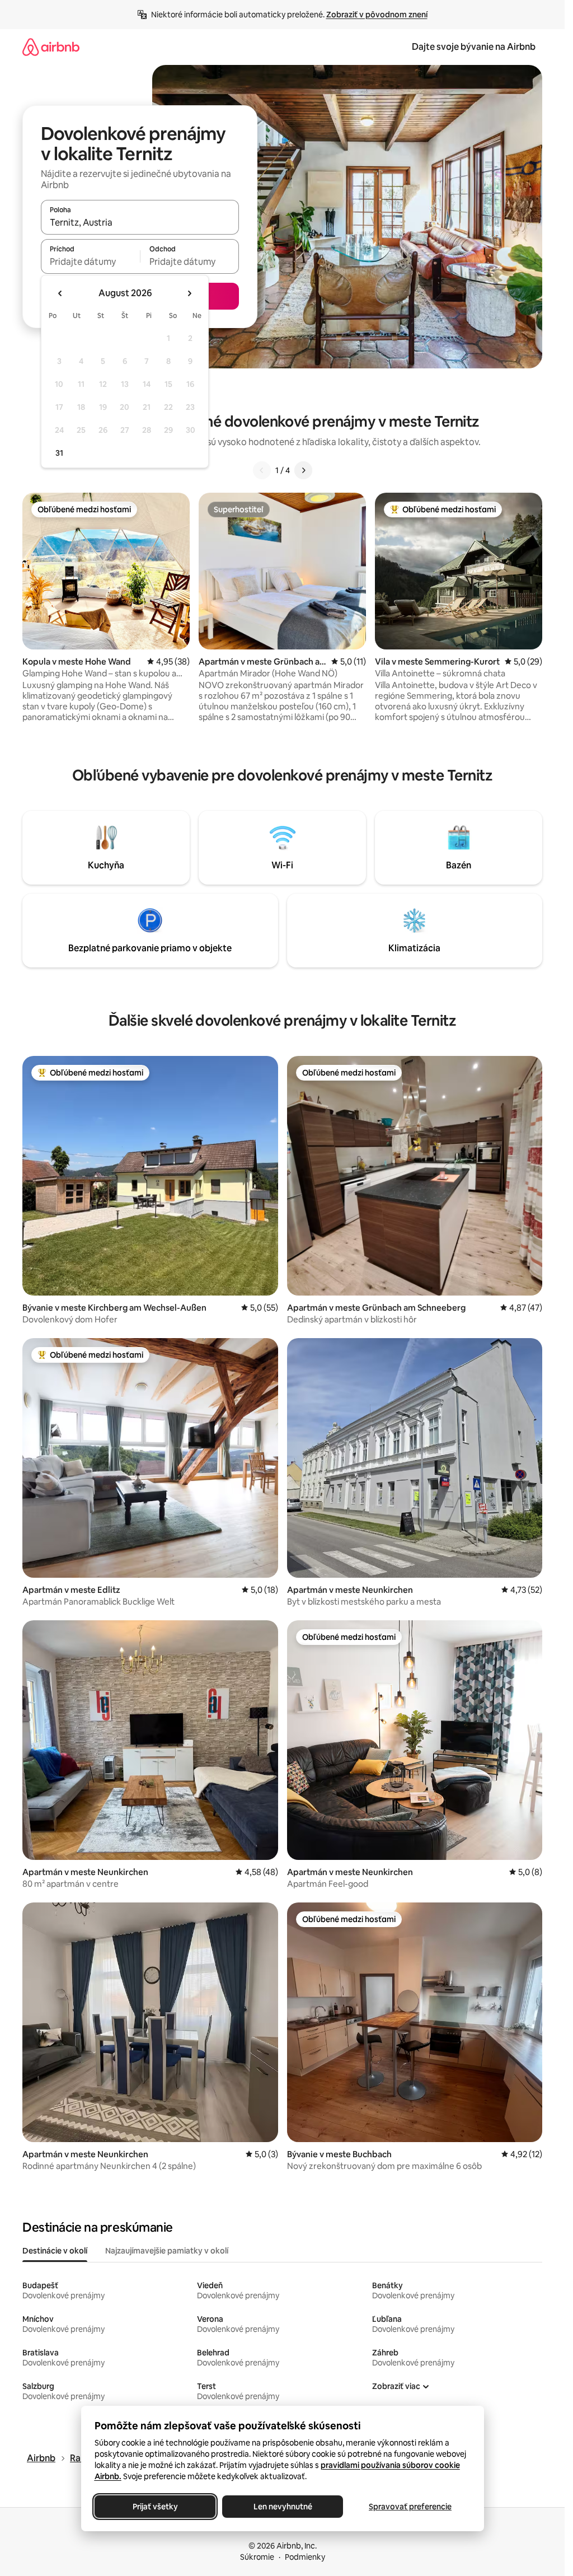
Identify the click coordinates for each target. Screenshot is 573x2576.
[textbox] (90, 261)
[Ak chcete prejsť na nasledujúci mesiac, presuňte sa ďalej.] (189, 293)
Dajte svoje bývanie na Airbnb (474, 47)
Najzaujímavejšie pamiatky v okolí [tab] (167, 2251)
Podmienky (305, 2557)
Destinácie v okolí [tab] (55, 2251)
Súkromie (257, 2557)
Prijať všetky (155, 2507)
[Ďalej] (303, 470)
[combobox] (140, 222)
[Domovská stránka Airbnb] (51, 47)
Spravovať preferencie (410, 2507)
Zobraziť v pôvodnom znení (377, 15)
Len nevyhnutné (282, 2507)
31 (59, 453)
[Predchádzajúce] (262, 470)
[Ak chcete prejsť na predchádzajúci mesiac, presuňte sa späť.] (60, 293)
